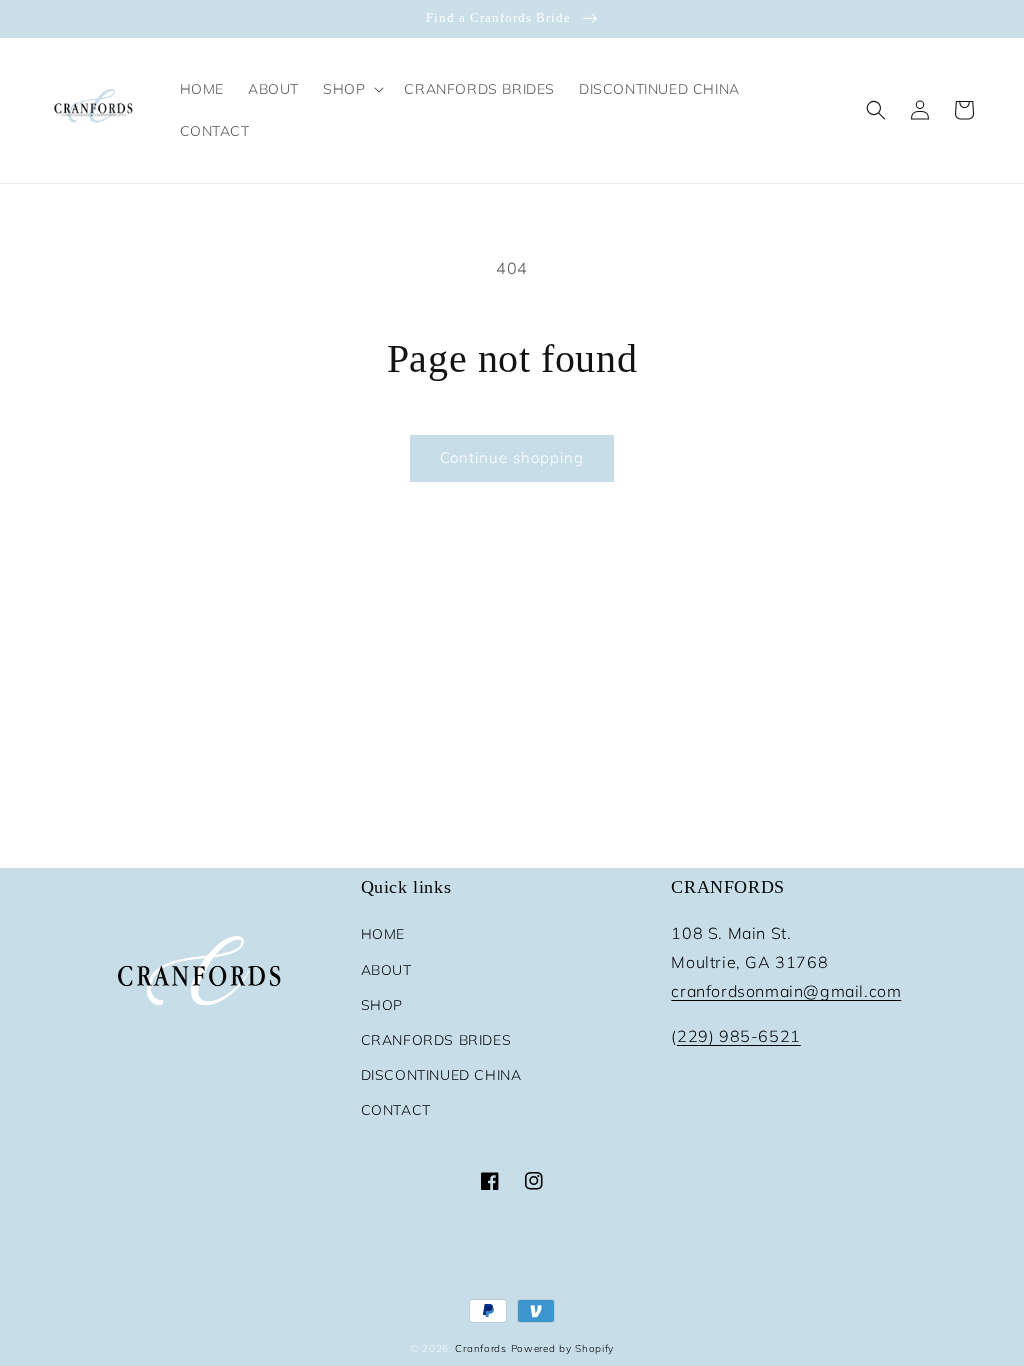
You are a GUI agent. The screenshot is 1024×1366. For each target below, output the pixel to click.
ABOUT (386, 970)
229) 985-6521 (739, 1036)
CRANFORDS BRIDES (436, 1040)
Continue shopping (512, 457)
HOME (383, 934)
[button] (351, 89)
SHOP (382, 1005)
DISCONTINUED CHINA (441, 1075)
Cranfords (480, 1348)
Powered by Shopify (563, 1348)
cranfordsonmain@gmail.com (786, 991)
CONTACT (396, 1110)
